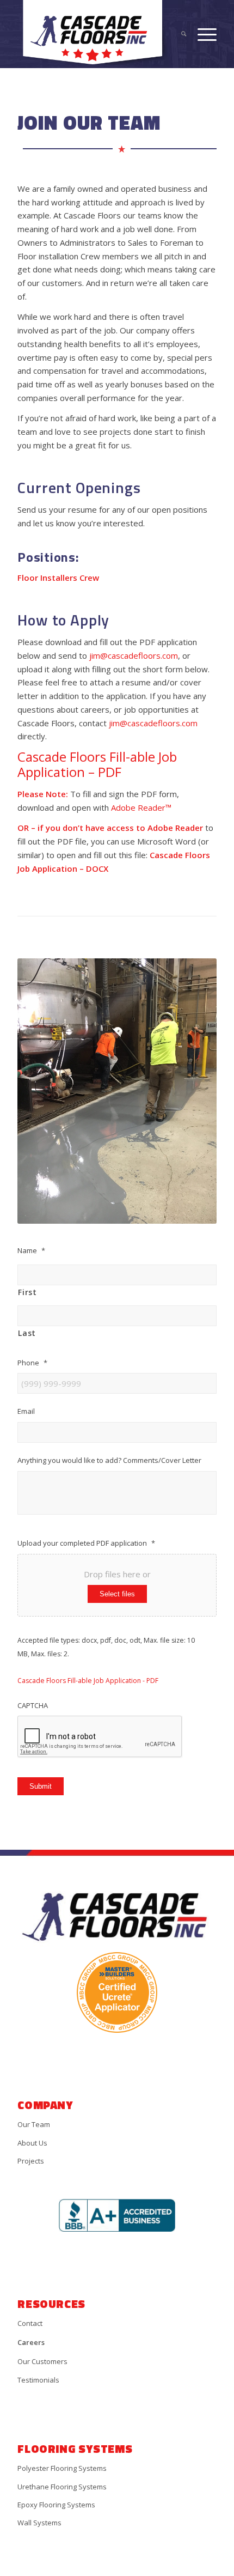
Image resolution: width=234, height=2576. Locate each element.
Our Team (34, 2124)
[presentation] (100, 1737)
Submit (41, 1786)
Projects (31, 2161)
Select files (117, 1594)
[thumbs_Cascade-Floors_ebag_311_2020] (97, 34)
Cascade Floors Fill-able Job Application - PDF (88, 1681)
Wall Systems (39, 2523)
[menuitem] (178, 34)
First (27, 1292)
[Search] (178, 34)
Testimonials (38, 2380)
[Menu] (202, 34)
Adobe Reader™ (141, 807)
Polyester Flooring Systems (62, 2468)
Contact (30, 2323)
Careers (31, 2342)
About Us (32, 2143)
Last (27, 1333)
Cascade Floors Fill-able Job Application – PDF (97, 764)
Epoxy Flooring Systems (56, 2505)
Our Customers (42, 2361)
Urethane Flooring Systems (62, 2487)
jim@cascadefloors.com (134, 655)
